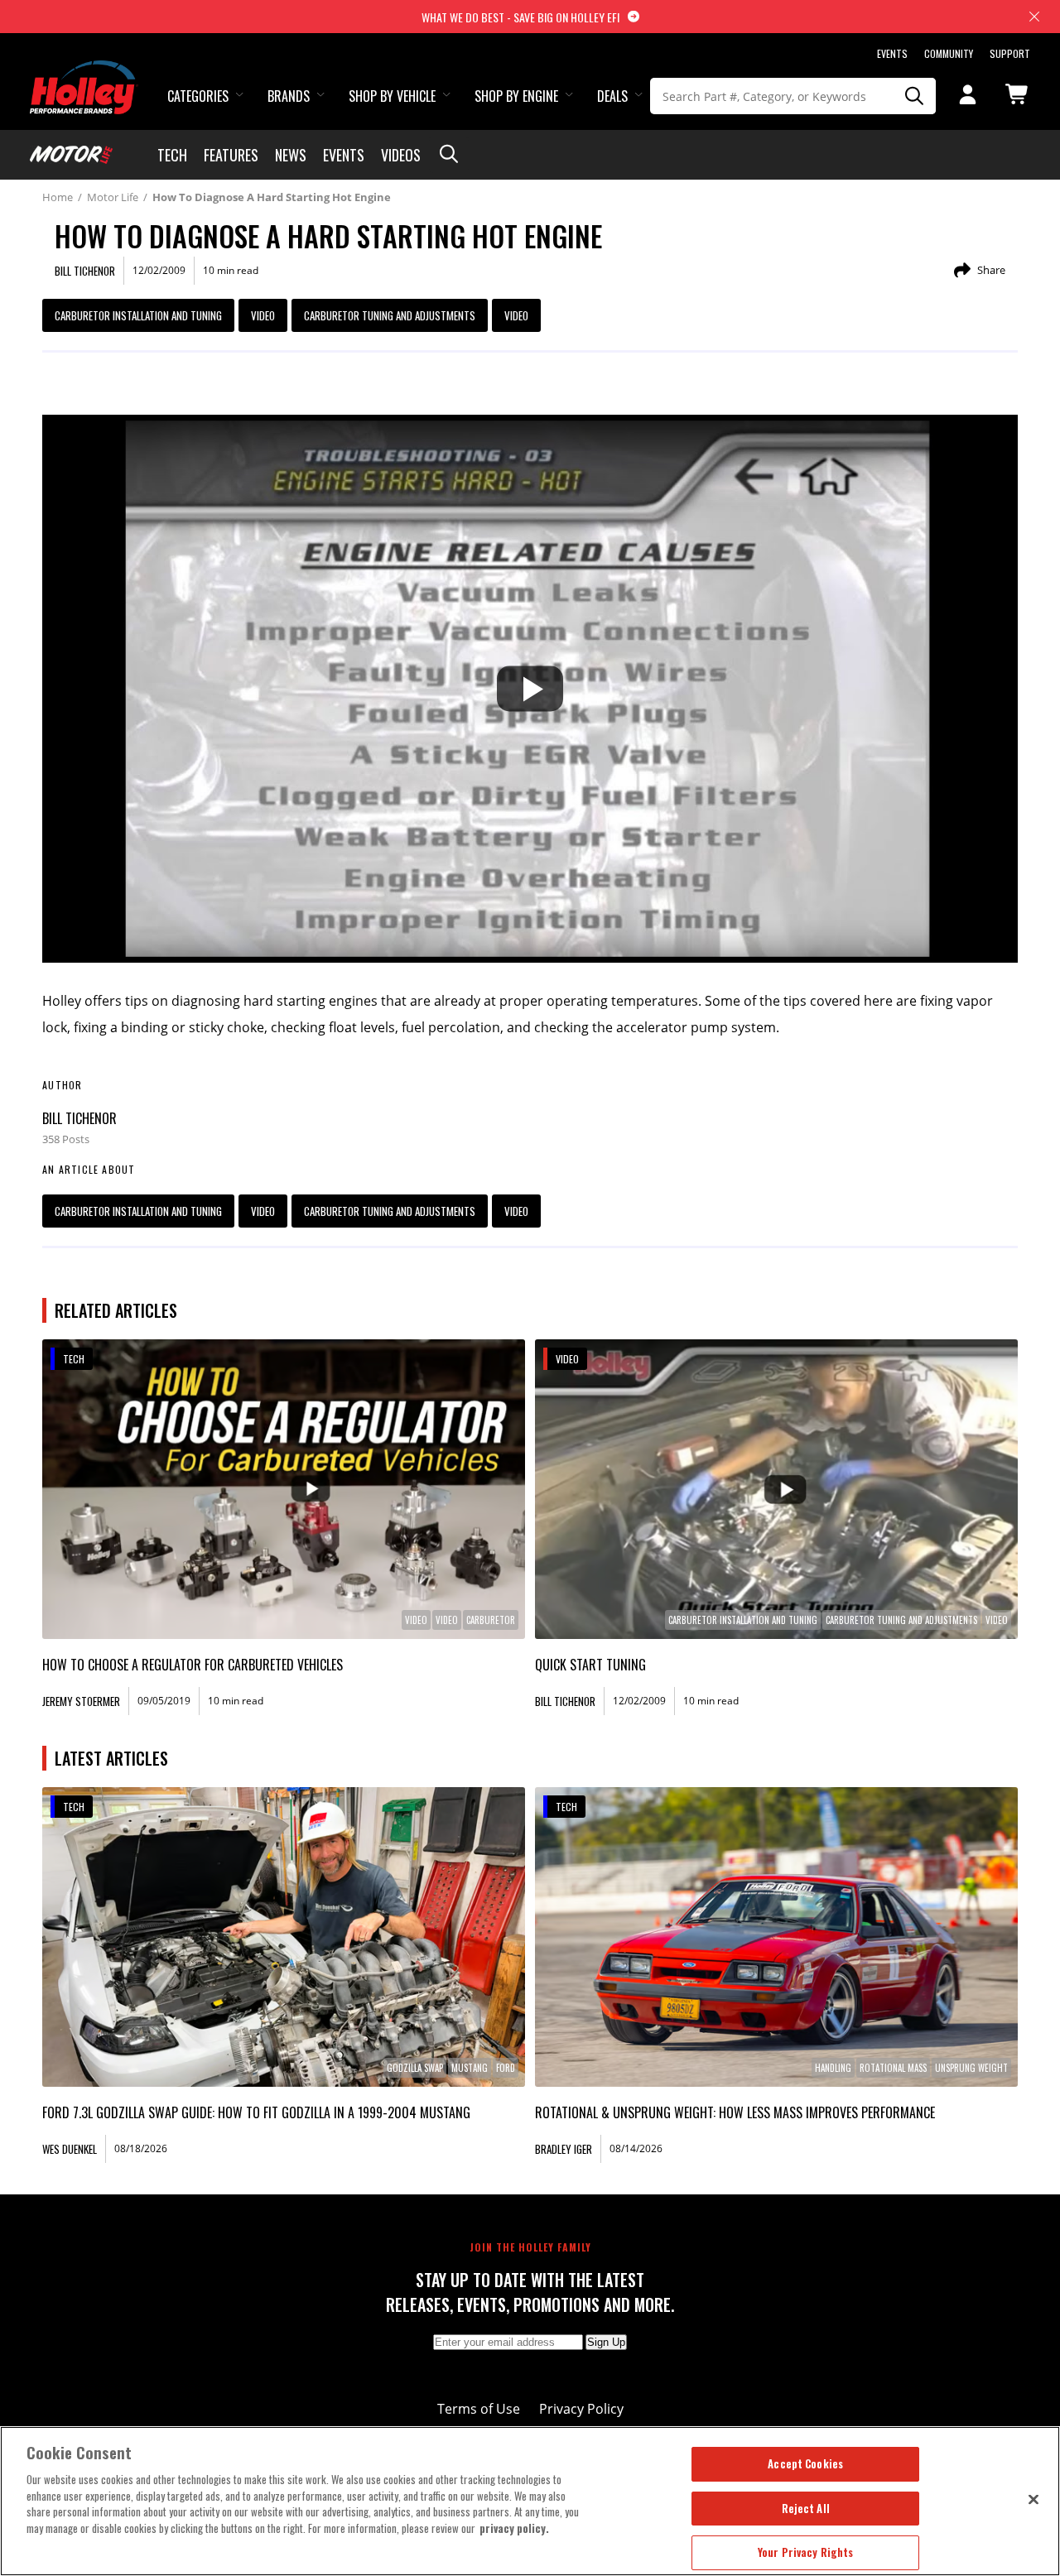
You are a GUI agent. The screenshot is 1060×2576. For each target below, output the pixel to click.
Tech (172, 155)
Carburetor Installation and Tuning (138, 315)
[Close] (1033, 2499)
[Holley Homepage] (84, 72)
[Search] (914, 96)
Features (231, 155)
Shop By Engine (516, 96)
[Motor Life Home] (71, 155)
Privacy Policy (581, 2409)
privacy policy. (514, 2528)
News (291, 155)
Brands (289, 96)
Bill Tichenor (79, 1118)
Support (1010, 53)
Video (263, 315)
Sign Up (606, 2342)
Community (949, 53)
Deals (612, 96)
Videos (401, 155)
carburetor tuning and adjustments (390, 315)
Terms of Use (479, 2409)
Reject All (806, 2508)
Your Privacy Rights (805, 2552)
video (516, 315)
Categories (198, 96)
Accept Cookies (805, 2463)
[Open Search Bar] (449, 155)
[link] (284, 1489)
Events (892, 53)
